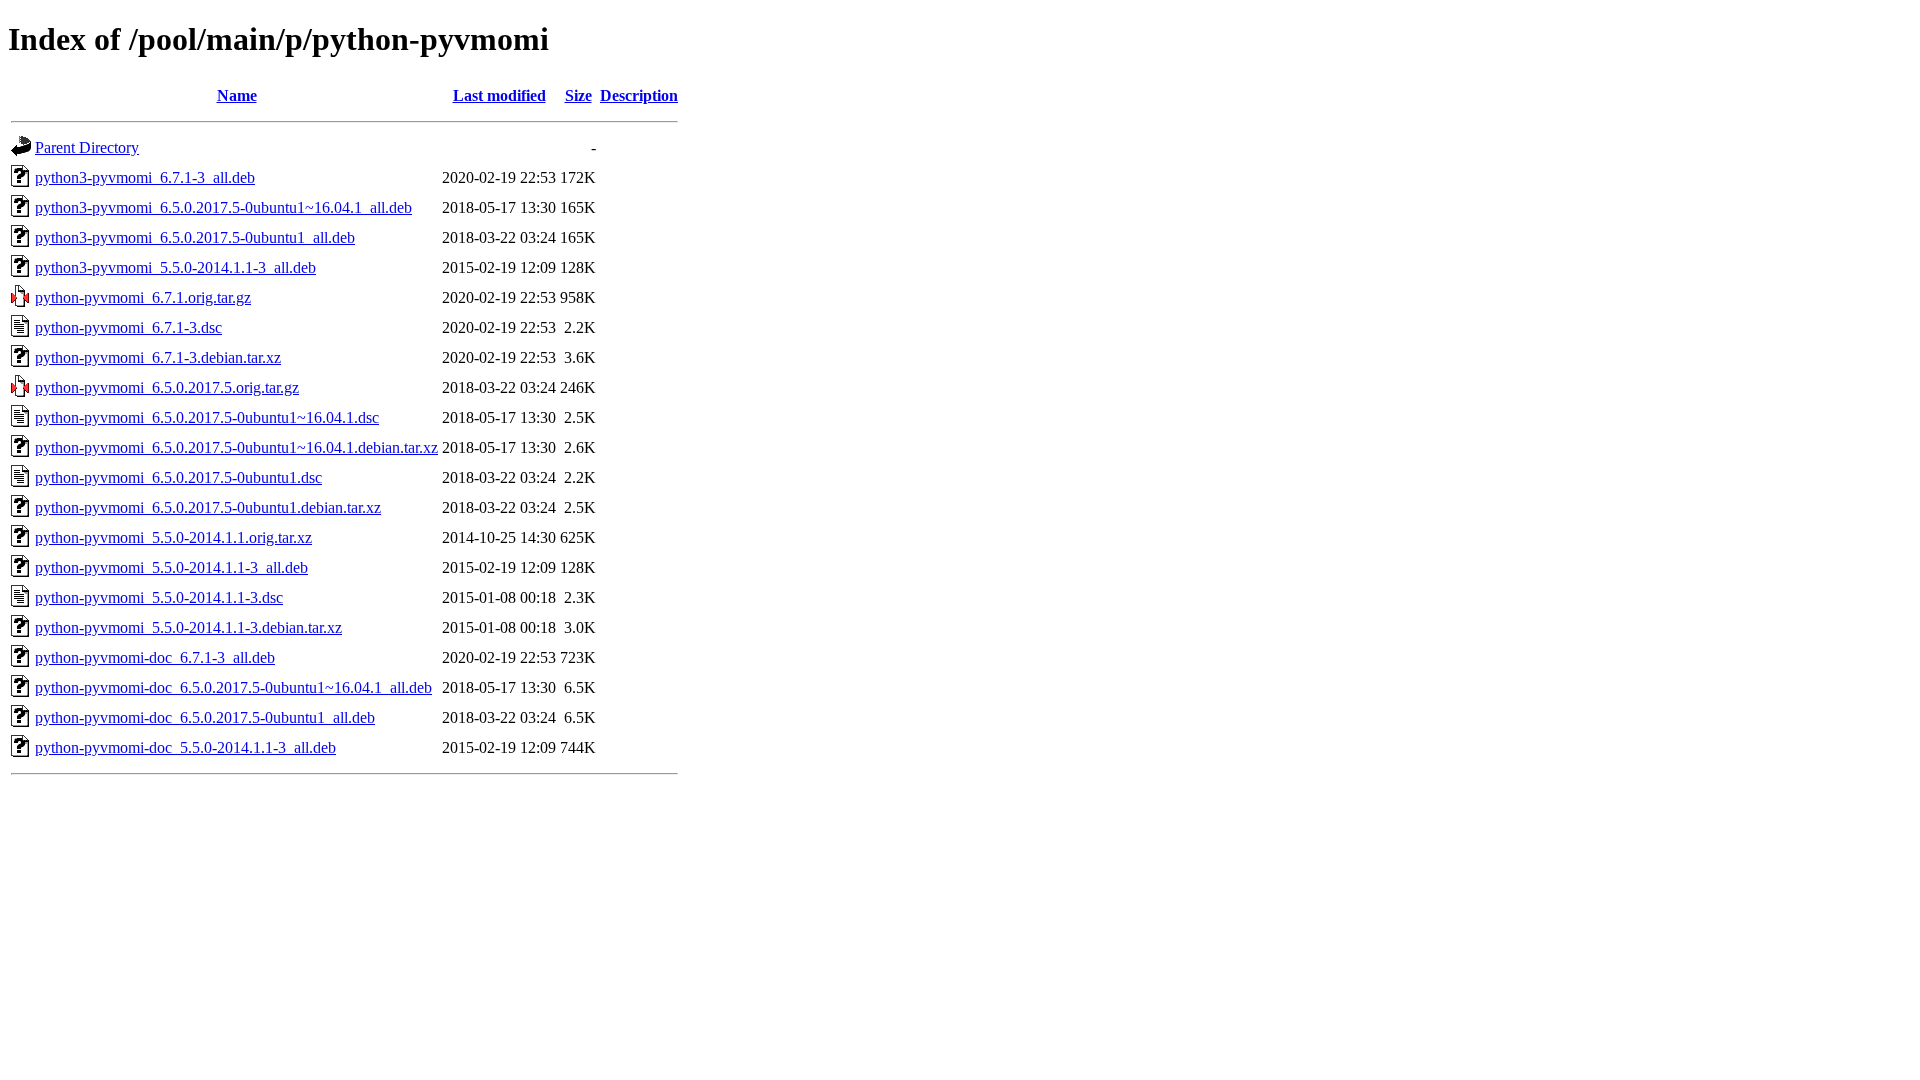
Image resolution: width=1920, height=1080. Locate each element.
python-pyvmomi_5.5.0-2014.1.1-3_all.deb (171, 567)
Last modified (499, 95)
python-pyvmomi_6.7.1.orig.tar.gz (143, 297)
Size (578, 95)
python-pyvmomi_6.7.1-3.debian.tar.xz (158, 357)
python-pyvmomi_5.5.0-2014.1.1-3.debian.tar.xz (188, 627)
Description (639, 95)
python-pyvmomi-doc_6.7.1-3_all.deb (155, 657)
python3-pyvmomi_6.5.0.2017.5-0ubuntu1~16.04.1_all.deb (223, 207)
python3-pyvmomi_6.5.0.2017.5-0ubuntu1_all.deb (195, 237)
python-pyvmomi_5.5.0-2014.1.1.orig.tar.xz (173, 537)
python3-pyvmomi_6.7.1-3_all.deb (145, 177)
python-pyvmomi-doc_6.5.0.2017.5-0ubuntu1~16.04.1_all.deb (233, 687)
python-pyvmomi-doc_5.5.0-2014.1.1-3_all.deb (185, 747)
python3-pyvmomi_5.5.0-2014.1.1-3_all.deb (175, 267)
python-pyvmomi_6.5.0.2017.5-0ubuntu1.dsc (178, 477)
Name (237, 95)
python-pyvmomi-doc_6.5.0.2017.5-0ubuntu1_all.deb (205, 717)
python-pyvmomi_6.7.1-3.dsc (128, 327)
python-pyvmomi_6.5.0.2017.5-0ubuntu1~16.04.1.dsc (207, 417)
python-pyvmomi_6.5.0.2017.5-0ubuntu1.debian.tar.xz (208, 507)
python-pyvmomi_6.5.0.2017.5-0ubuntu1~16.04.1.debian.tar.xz (236, 447)
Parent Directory (87, 147)
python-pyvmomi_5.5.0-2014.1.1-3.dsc (159, 597)
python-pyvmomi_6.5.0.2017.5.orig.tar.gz (167, 387)
